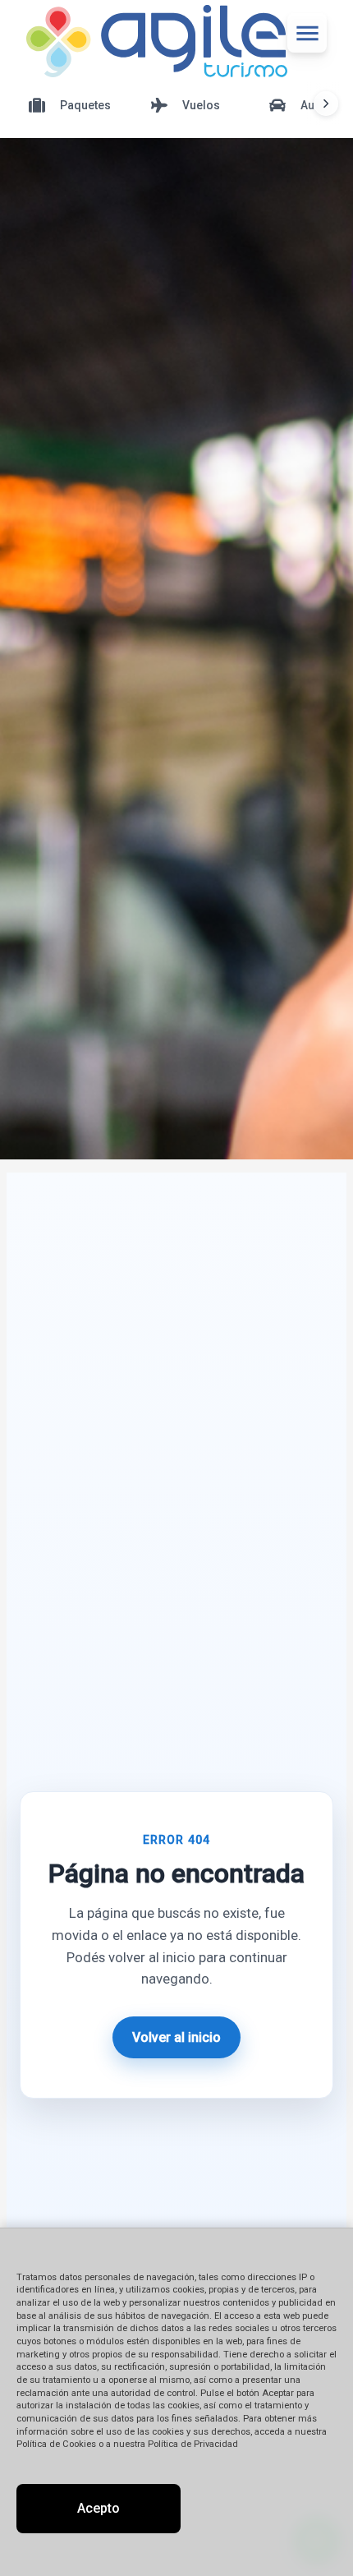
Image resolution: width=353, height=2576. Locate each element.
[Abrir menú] (307, 33)
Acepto (99, 2508)
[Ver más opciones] (326, 104)
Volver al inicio (176, 2037)
